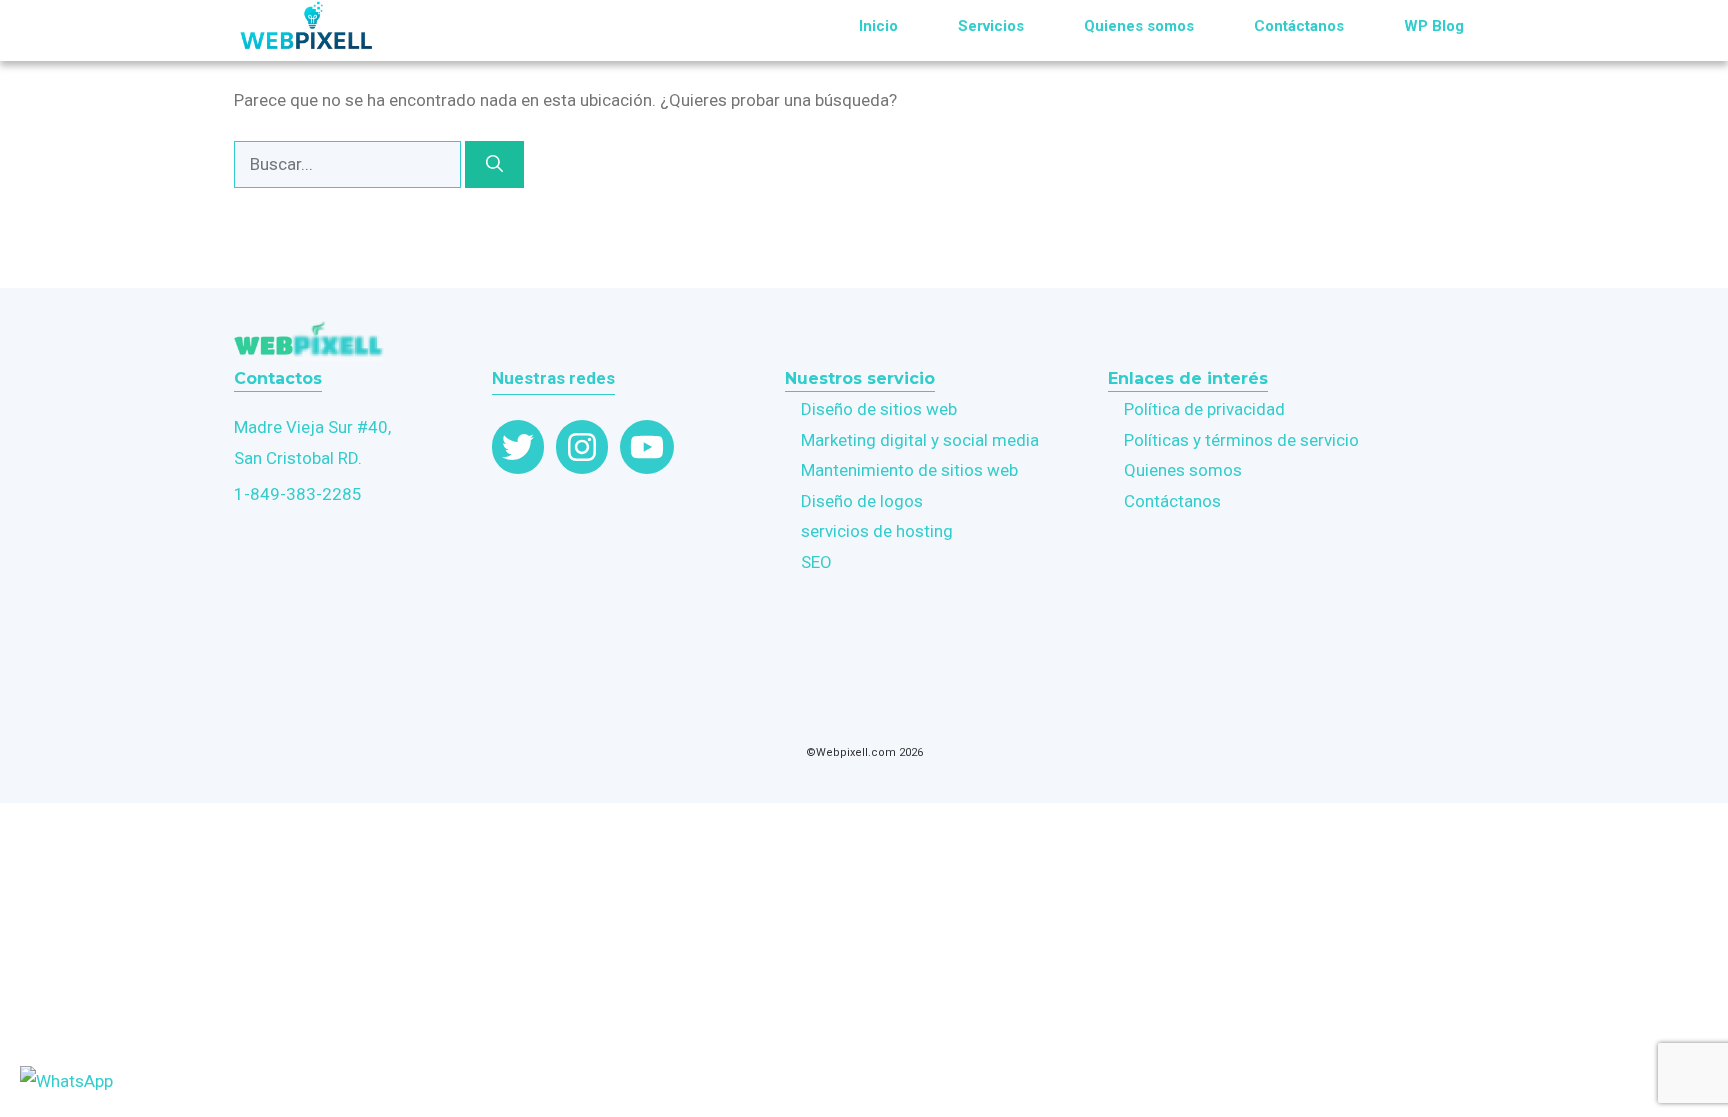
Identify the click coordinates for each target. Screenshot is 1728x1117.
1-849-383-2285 (298, 494)
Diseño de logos (862, 501)
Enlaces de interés (1188, 378)
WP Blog (1434, 26)
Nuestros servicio (860, 378)
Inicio (878, 26)
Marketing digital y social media (920, 440)
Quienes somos (1139, 26)
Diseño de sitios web (879, 409)
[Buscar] (494, 165)
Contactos (278, 378)
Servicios (991, 26)
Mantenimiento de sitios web (909, 470)
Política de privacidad (1204, 409)
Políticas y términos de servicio (1241, 440)
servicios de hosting (877, 531)
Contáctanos (1299, 26)
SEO (816, 562)
